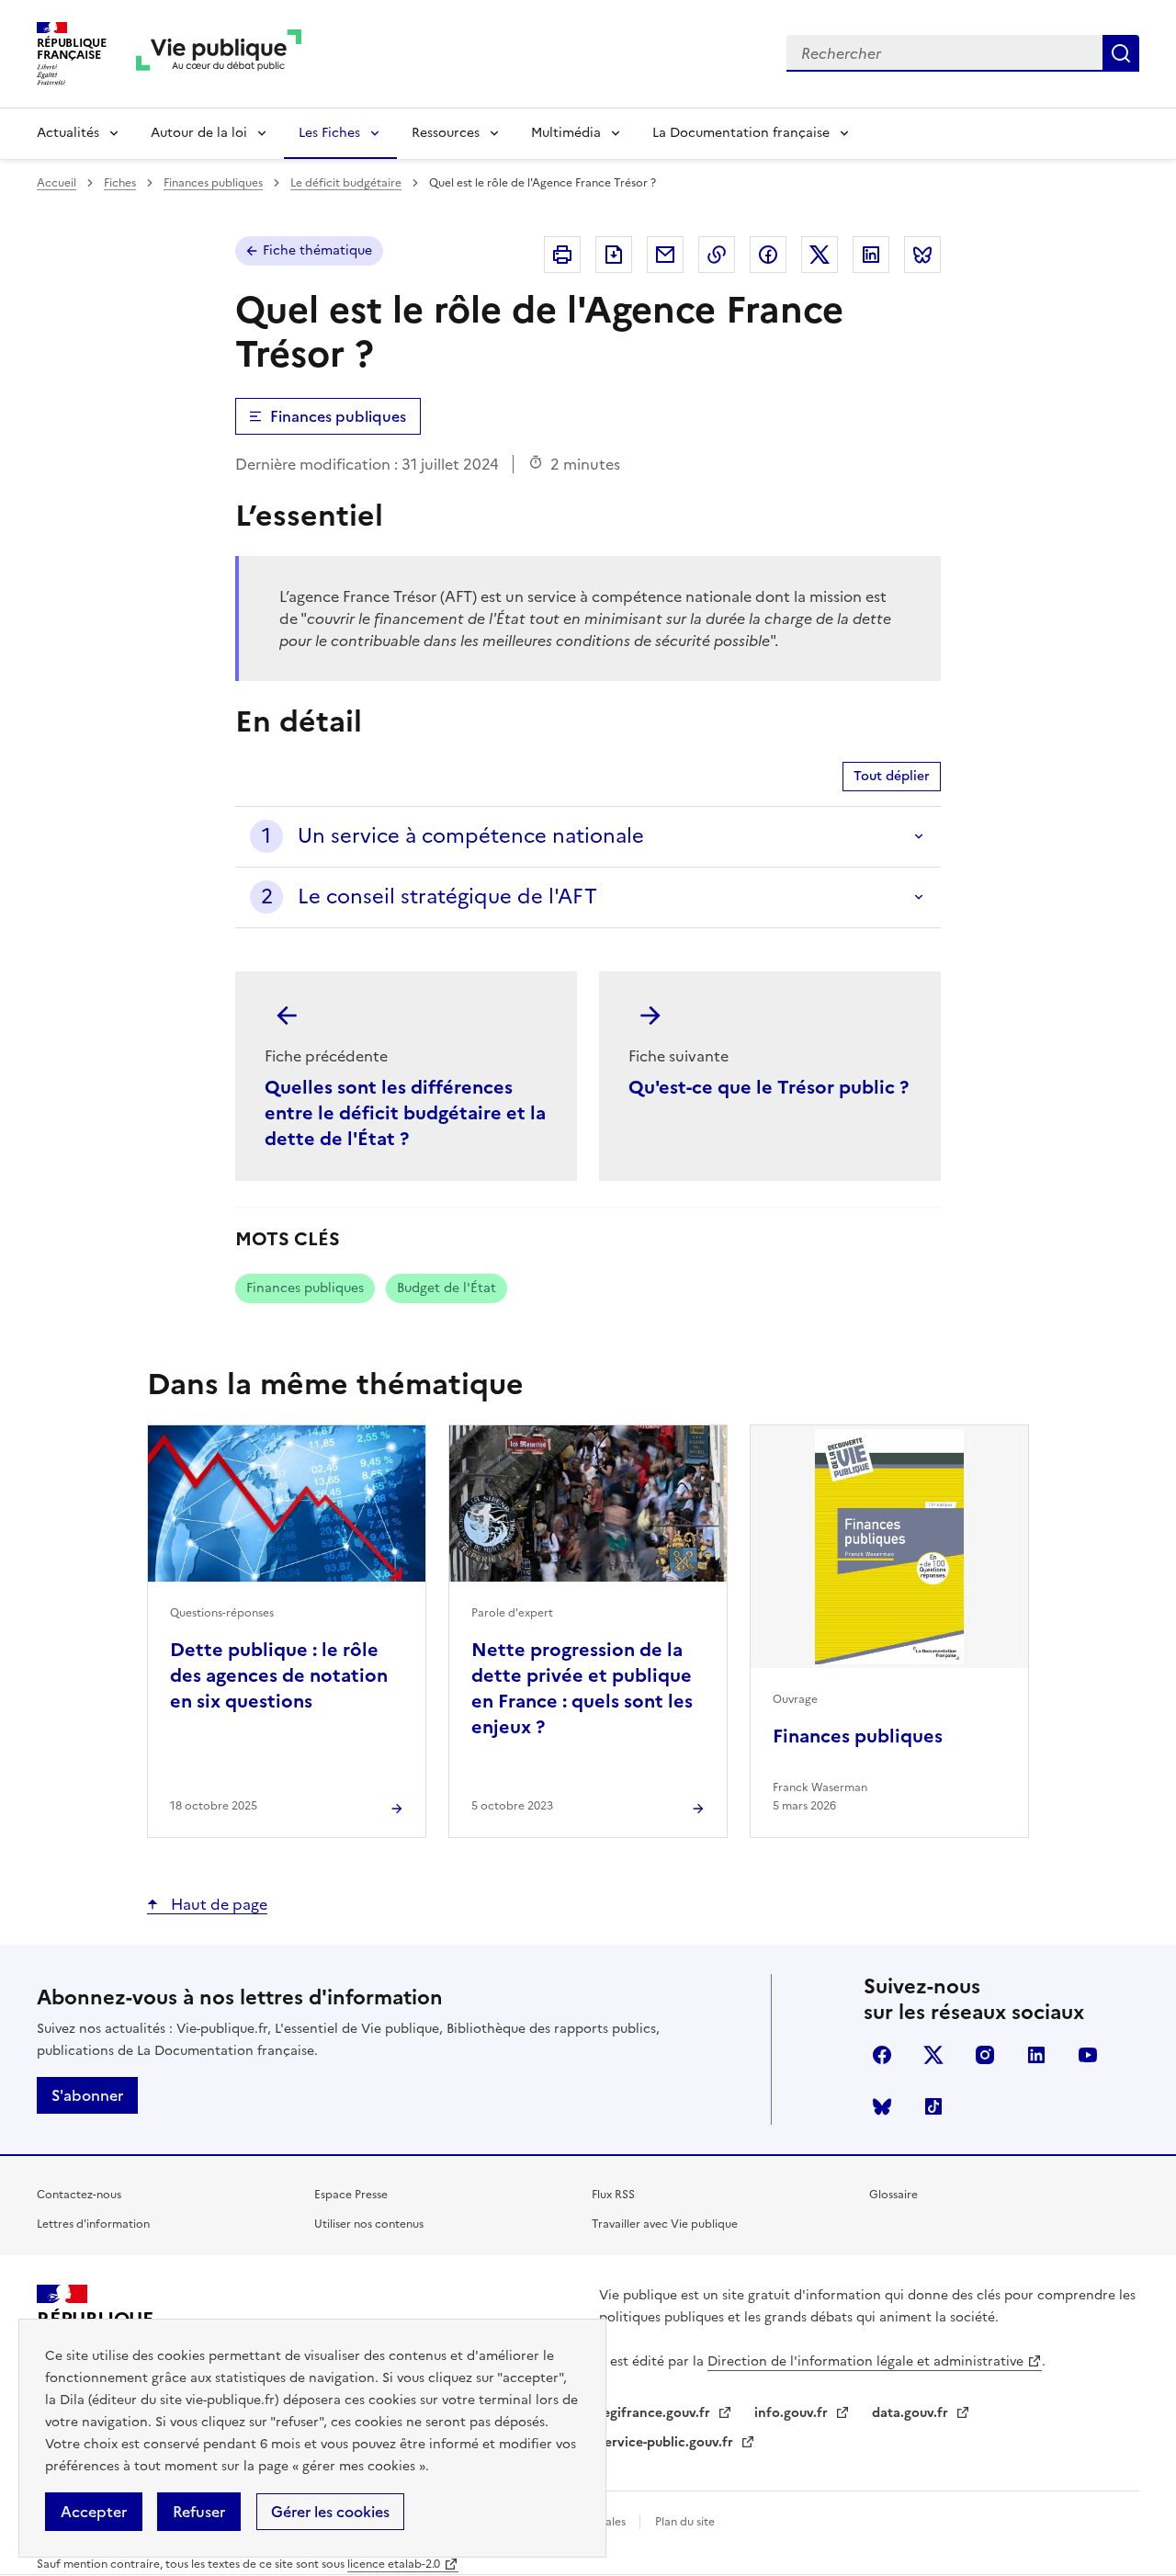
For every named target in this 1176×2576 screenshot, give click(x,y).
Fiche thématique (317, 250)
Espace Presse (351, 2195)
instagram (985, 2055)
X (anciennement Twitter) (933, 2055)
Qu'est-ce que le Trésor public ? (769, 1087)
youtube (1088, 2055)
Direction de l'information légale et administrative (865, 2361)
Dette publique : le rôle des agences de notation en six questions (279, 1675)
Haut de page (217, 1904)
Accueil (57, 183)
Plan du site (685, 2522)
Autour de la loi (199, 133)
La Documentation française (741, 133)
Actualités (68, 133)
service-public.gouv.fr (668, 2442)
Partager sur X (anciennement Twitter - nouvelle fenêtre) (820, 255)
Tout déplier (892, 776)
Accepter (94, 2512)
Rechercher (1121, 53)
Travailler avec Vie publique (665, 2224)
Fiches (120, 183)
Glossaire (893, 2195)
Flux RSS (613, 2195)
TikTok (933, 2106)
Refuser (199, 2512)
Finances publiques (213, 183)
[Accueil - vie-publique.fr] (219, 54)
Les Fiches (329, 133)
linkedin (1036, 2055)
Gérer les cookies (330, 2512)
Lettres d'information (93, 2224)
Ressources (446, 133)
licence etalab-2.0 (394, 2564)
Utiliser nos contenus (369, 2224)
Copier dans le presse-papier (717, 255)
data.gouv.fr (912, 2413)
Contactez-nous (79, 2195)
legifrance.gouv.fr (656, 2413)
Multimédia (566, 133)
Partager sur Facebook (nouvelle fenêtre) (768, 255)
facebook (882, 2055)
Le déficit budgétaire (346, 183)
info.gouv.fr (793, 2413)
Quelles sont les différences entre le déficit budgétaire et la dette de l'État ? (405, 1113)
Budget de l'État (447, 1288)
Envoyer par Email (665, 255)
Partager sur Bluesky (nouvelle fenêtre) (922, 255)
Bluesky (882, 2106)
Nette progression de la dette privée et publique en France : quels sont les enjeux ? (582, 1688)
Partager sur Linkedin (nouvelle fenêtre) (871, 255)
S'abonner (87, 2095)
